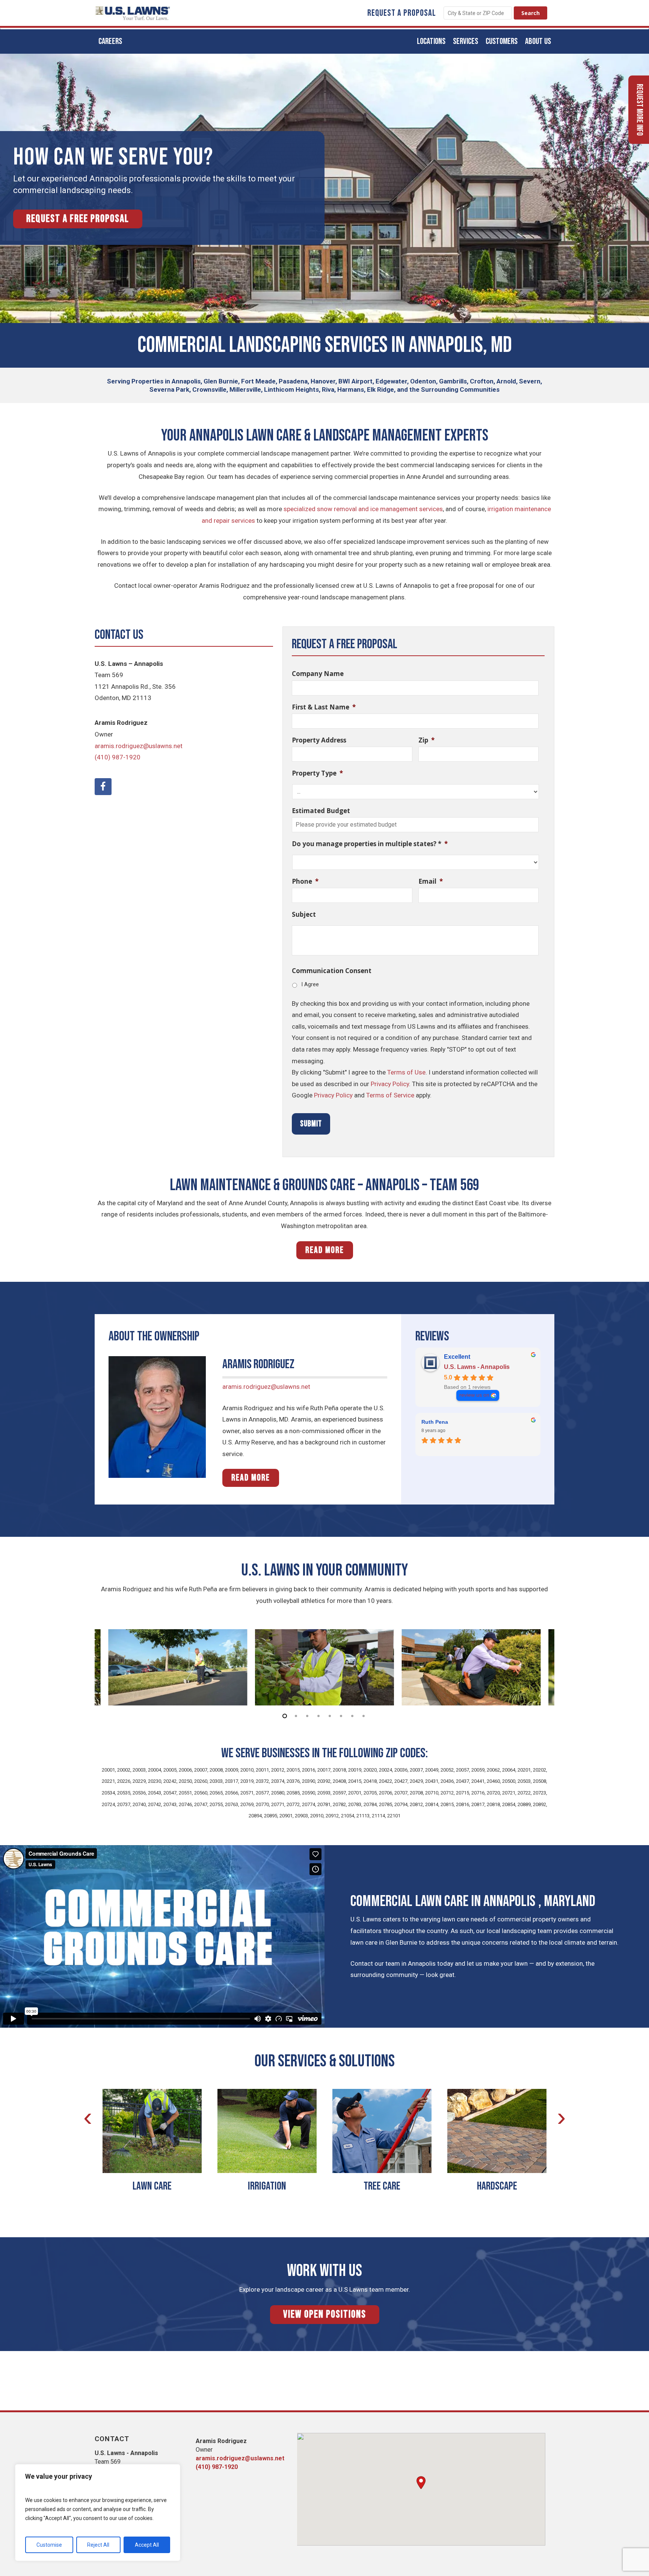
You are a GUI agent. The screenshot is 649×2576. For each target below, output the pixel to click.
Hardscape (497, 2186)
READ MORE (325, 1250)
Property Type (317, 773)
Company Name (318, 674)
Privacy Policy (390, 1084)
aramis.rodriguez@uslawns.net (139, 746)
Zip (426, 740)
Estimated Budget (321, 811)
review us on (474, 1395)
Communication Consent (332, 971)
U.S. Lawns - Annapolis (477, 1367)
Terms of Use (406, 1072)
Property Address (319, 740)
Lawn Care (152, 2186)
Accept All (147, 2545)
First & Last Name (324, 707)
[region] (98, 2513)
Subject (304, 915)
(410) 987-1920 (118, 757)
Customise (49, 2545)
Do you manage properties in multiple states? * (370, 844)
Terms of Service (390, 1095)
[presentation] (88, 2117)
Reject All (98, 2545)
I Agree (310, 984)
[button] (421, 2483)
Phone (305, 881)
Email (431, 881)
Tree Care (382, 2186)
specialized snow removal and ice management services (363, 509)
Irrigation (267, 2186)
